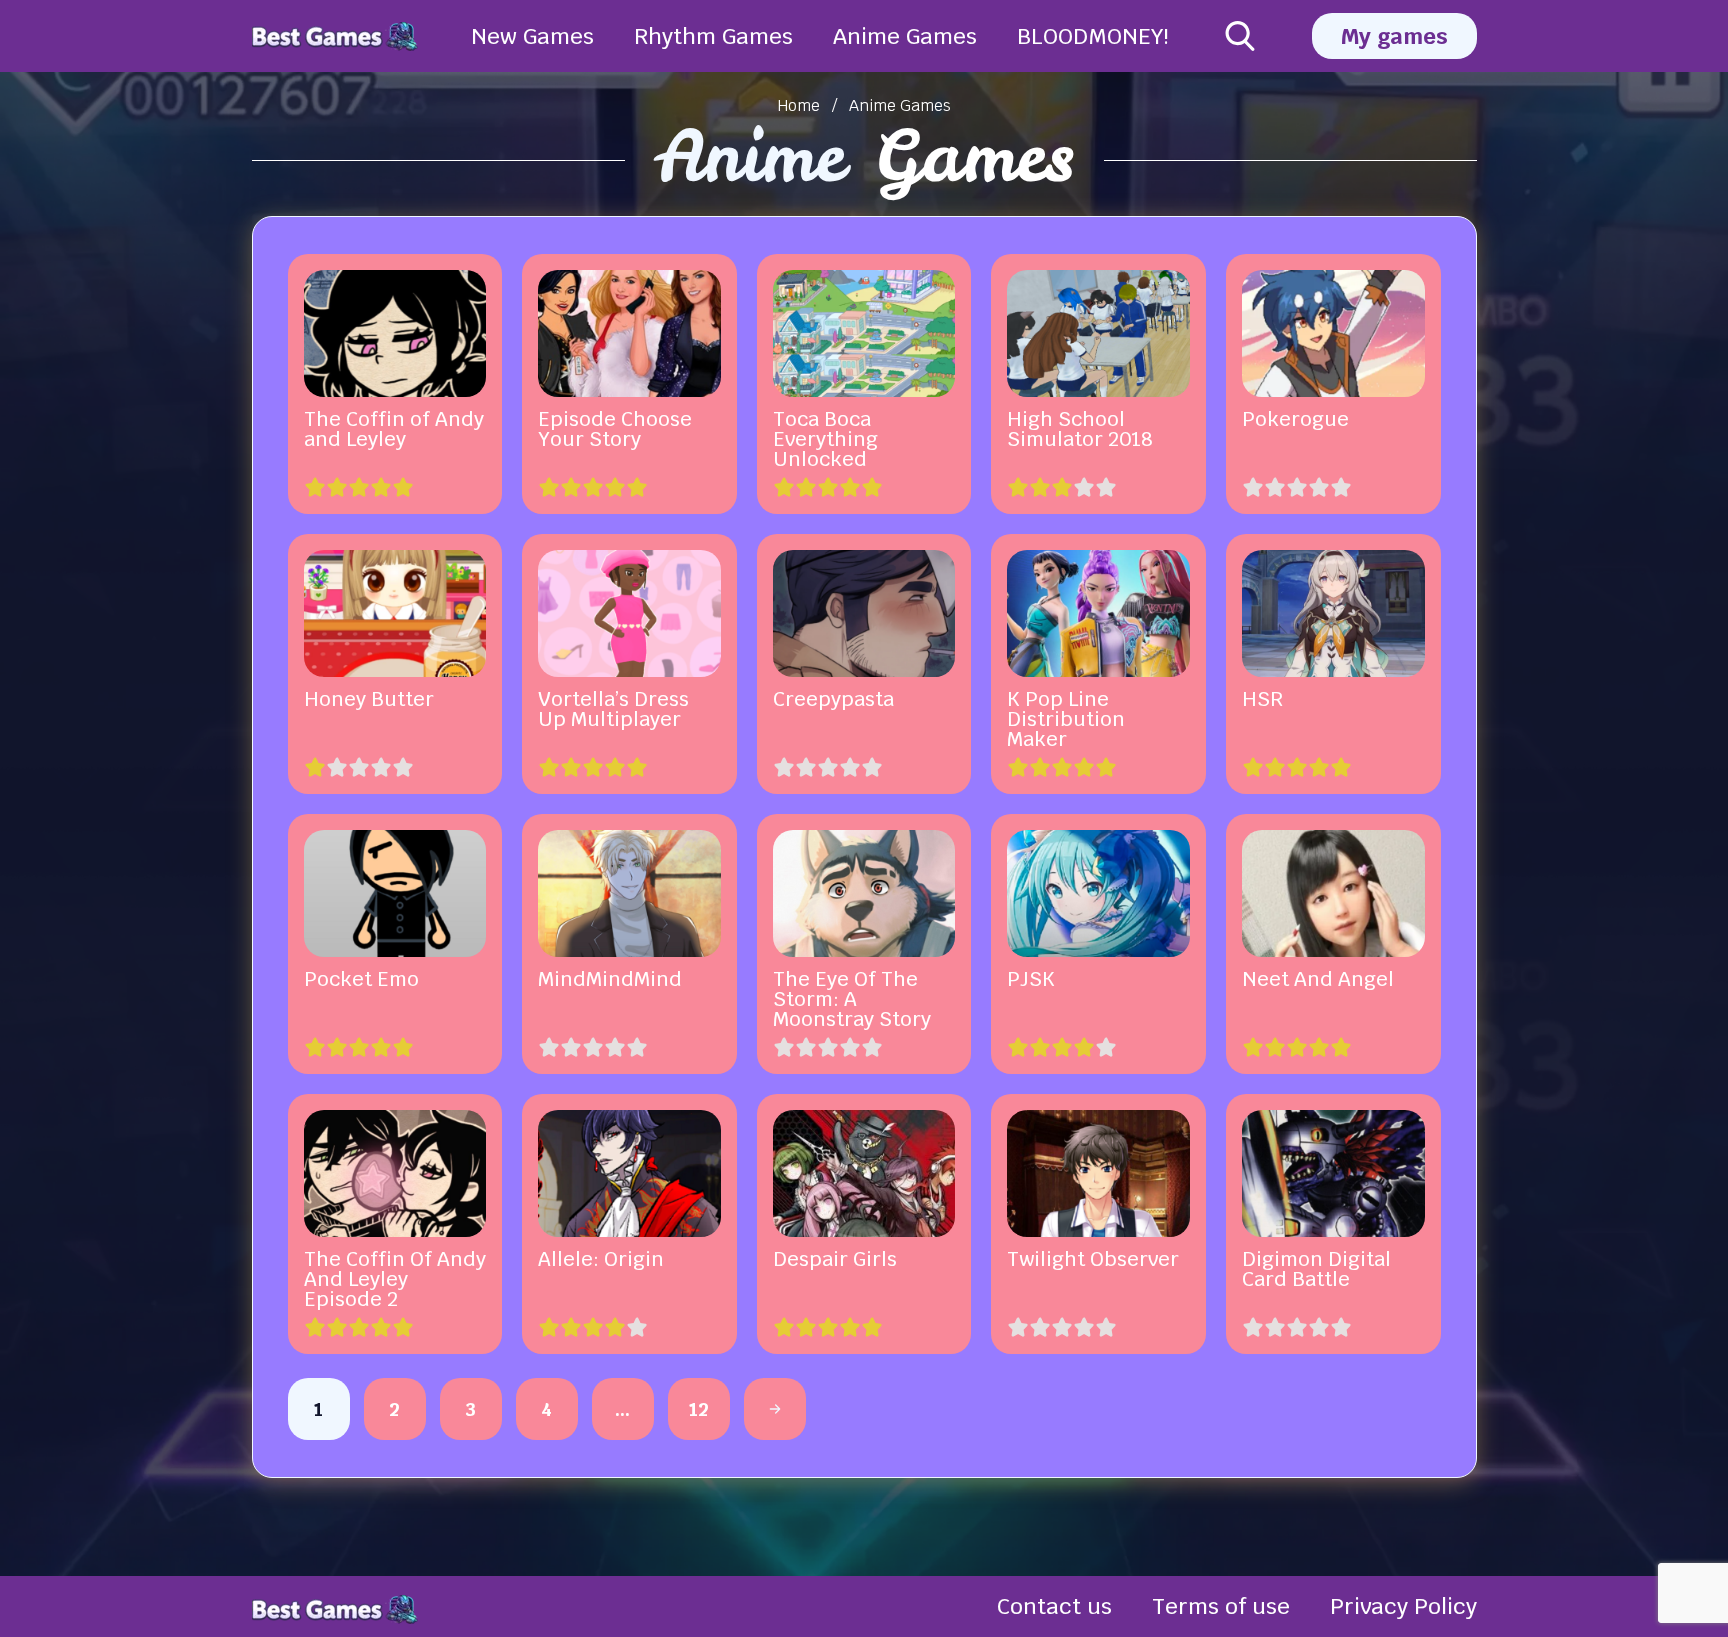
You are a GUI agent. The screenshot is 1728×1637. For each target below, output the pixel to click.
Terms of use (1221, 1606)
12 (699, 1409)
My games (1394, 36)
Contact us (1054, 1606)
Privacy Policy (1403, 1606)
